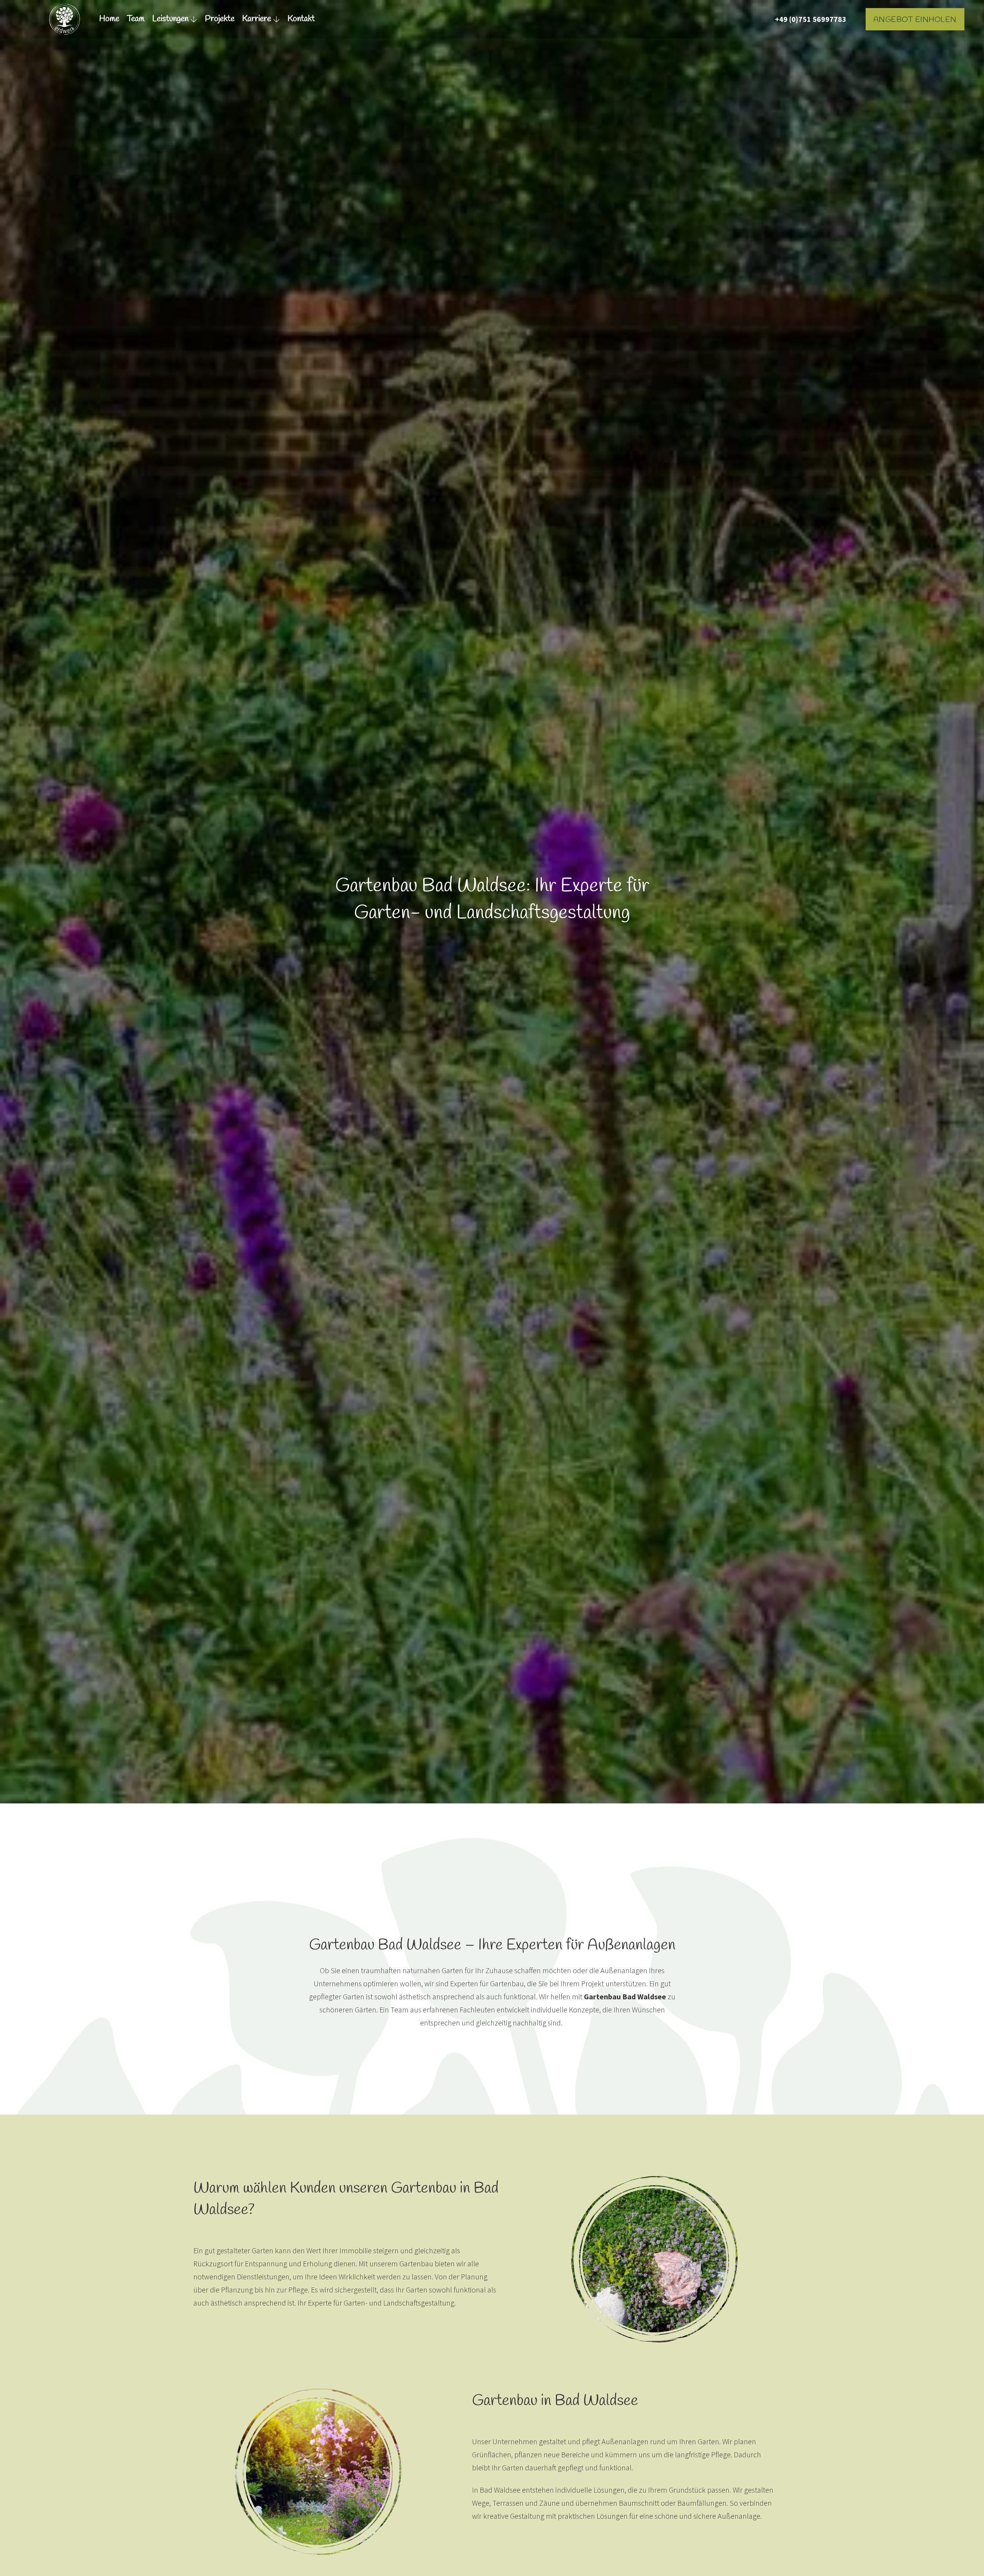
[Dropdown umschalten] (194, 19)
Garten (452, 1970)
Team (136, 19)
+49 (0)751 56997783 (811, 19)
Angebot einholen (915, 20)
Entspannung (266, 2263)
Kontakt (301, 19)
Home (109, 19)
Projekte (220, 19)
